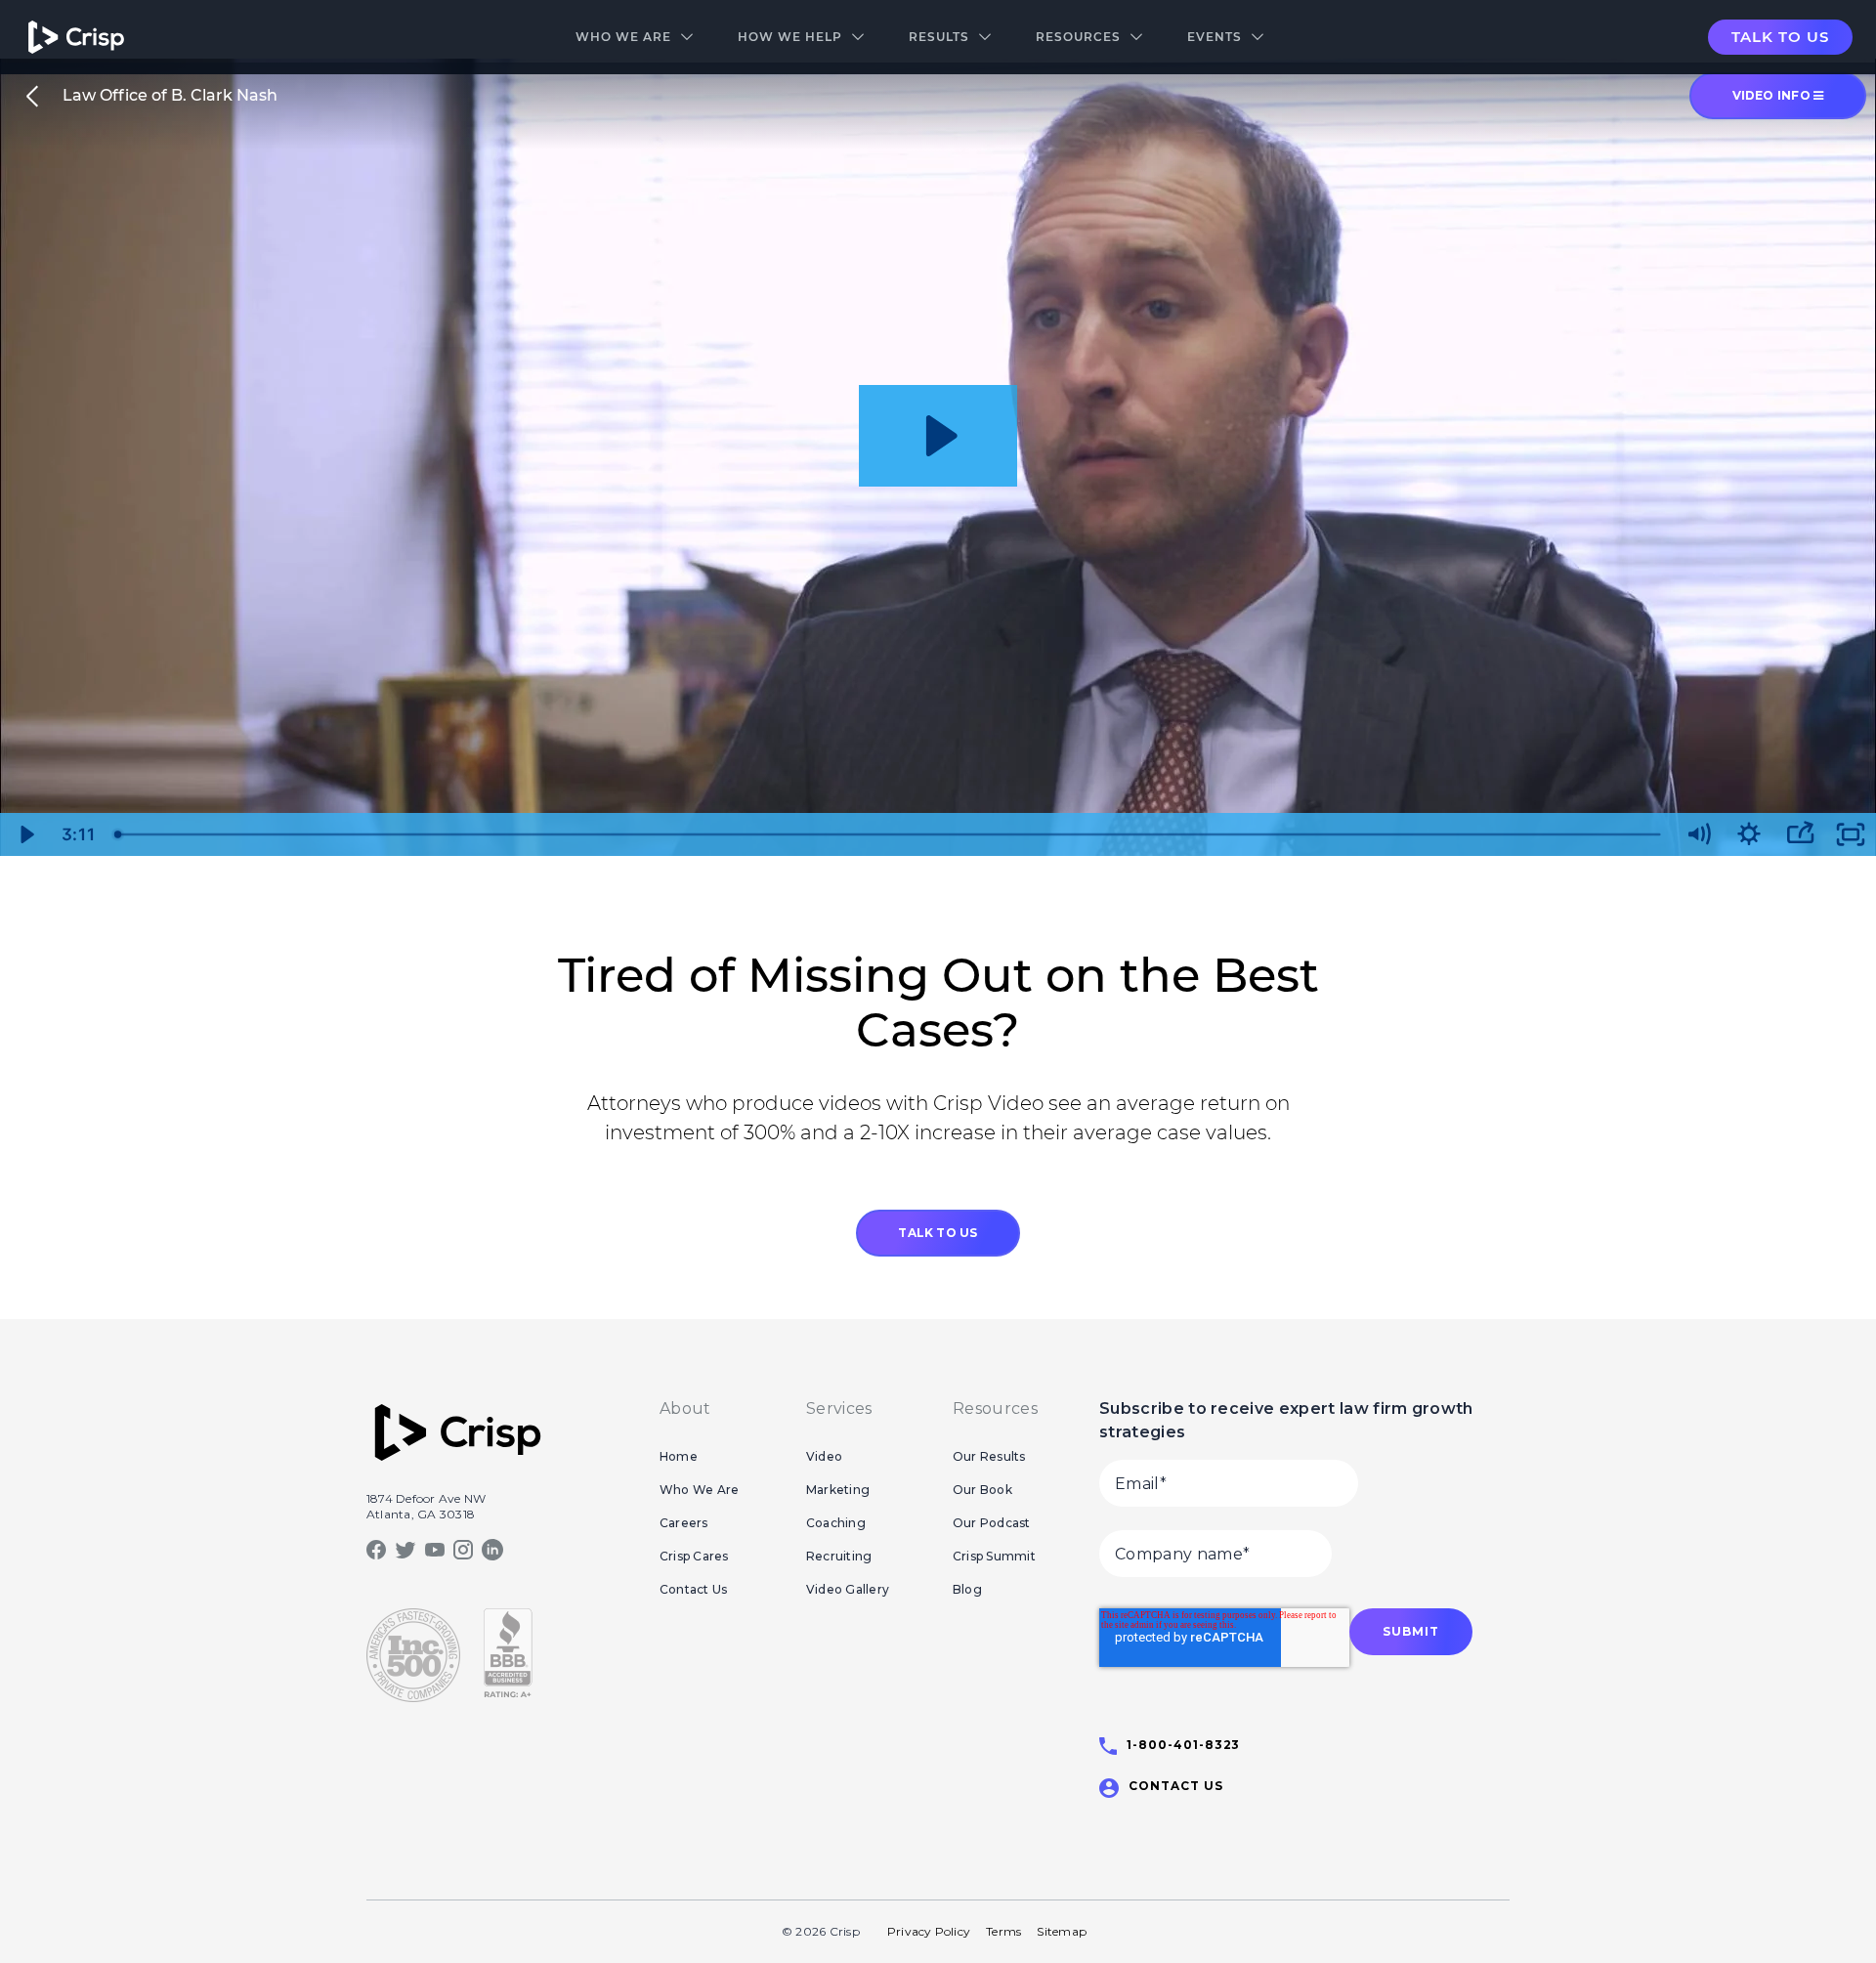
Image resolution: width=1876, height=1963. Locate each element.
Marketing (838, 1490)
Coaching (836, 1523)
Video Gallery (848, 1589)
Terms (1003, 1931)
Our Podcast (992, 1523)
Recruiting (839, 1556)
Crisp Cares (694, 1556)
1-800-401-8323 (1183, 1745)
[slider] (889, 834)
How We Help (790, 37)
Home (679, 1456)
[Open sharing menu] (1800, 834)
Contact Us (693, 1589)
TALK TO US (938, 1233)
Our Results (989, 1456)
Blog (967, 1589)
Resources (1078, 37)
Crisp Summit (994, 1556)
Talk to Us (1780, 37)
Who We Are (623, 37)
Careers (684, 1523)
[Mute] (1698, 834)
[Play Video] (25, 834)
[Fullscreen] (1851, 834)
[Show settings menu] (1749, 834)
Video (824, 1456)
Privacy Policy (929, 1931)
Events (1215, 37)
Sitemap (1062, 1931)
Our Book (982, 1490)
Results (939, 37)
